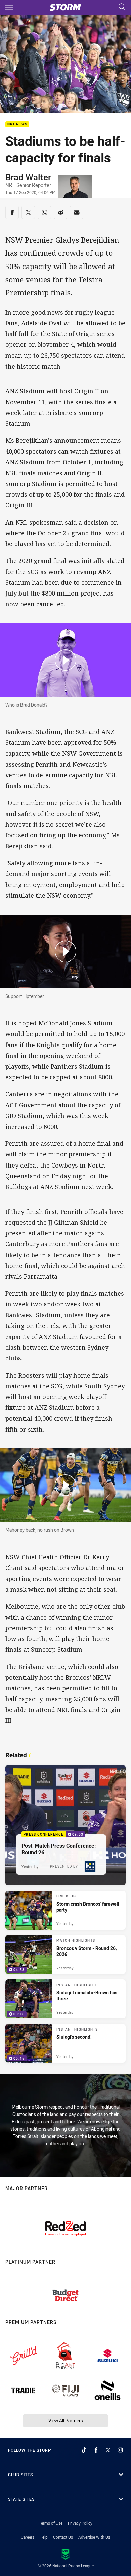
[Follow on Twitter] (108, 2450)
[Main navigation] (9, 7)
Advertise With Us (94, 2537)
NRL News (17, 125)
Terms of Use (51, 2523)
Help (44, 2537)
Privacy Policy (80, 2523)
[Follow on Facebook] (96, 2450)
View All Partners (66, 2421)
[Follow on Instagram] (120, 2450)
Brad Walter (28, 177)
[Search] (122, 7)
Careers (28, 2537)
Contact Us (63, 2537)
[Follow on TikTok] (84, 2450)
